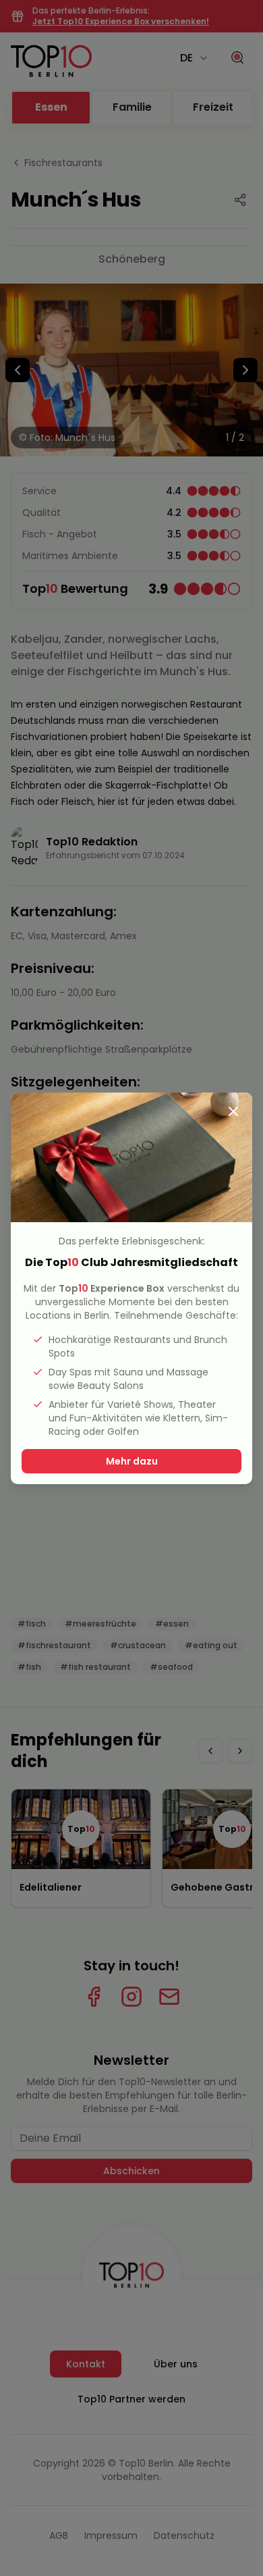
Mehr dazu (132, 1461)
